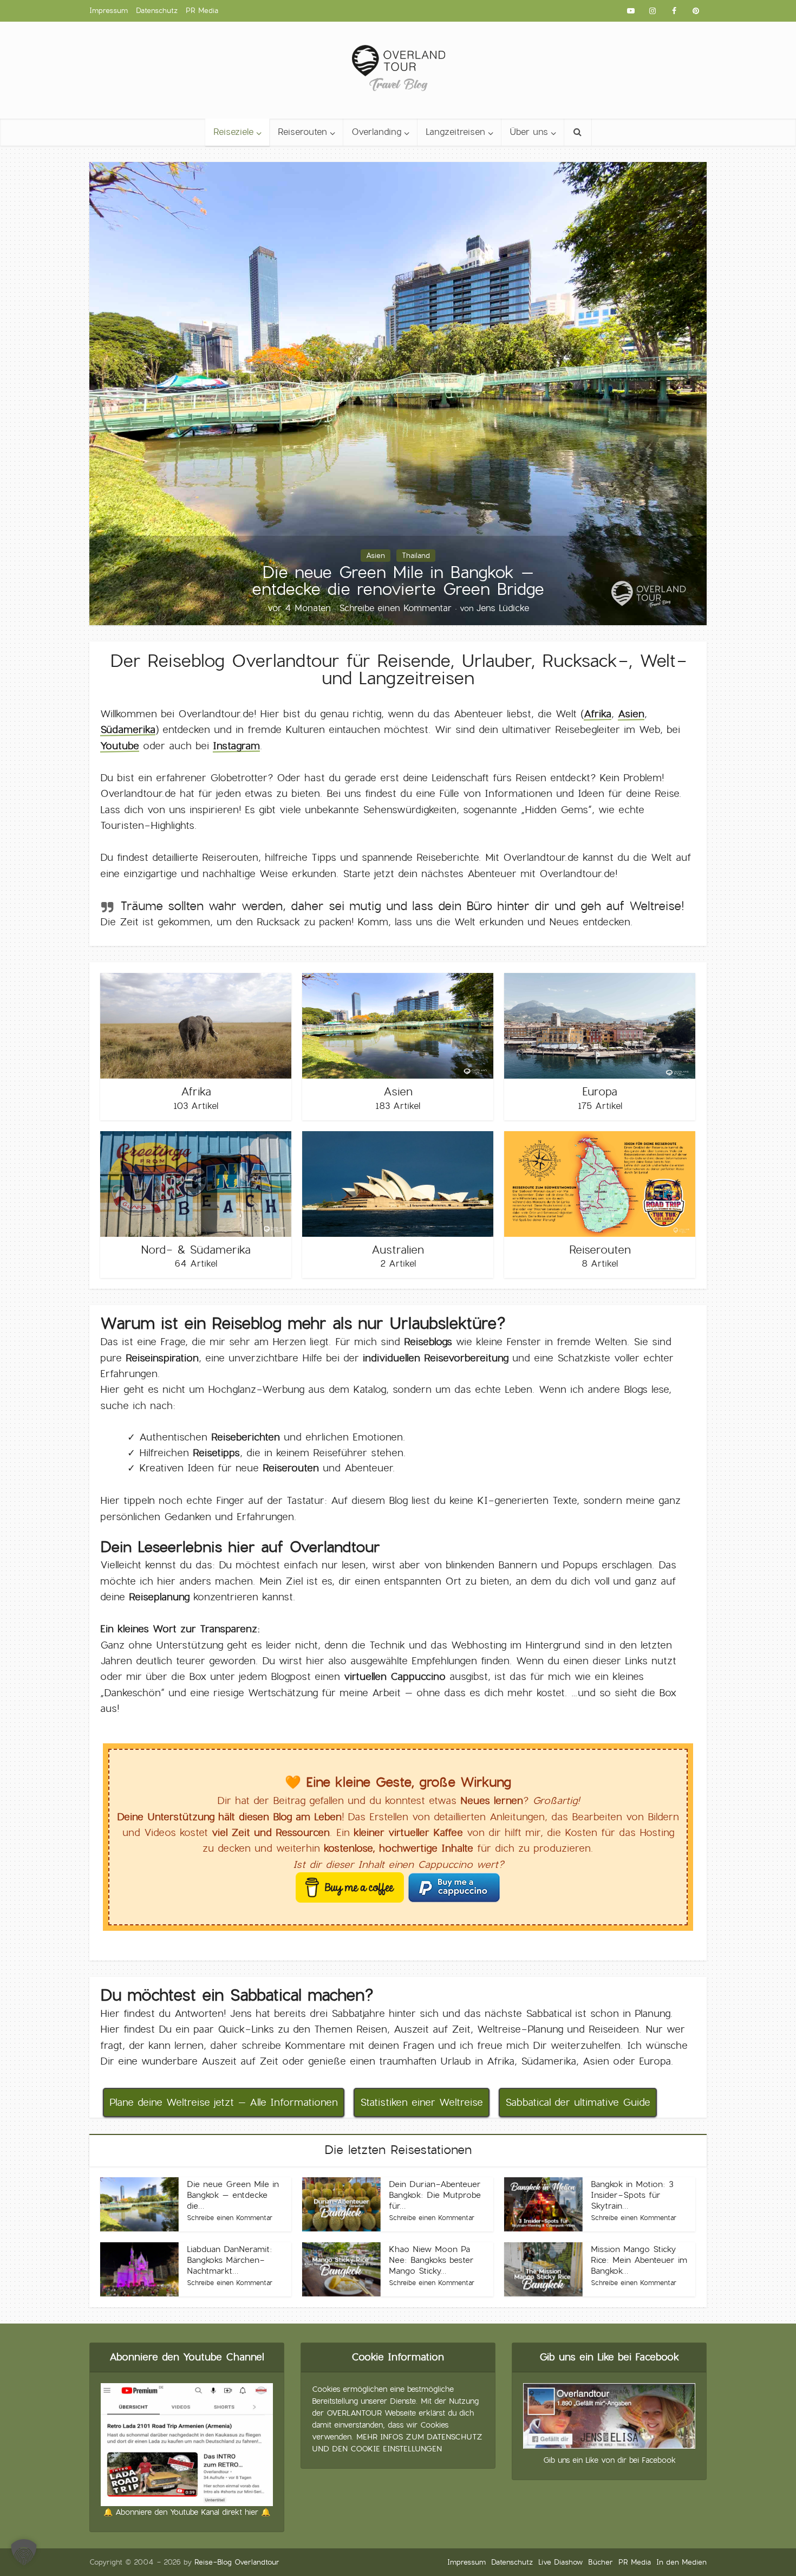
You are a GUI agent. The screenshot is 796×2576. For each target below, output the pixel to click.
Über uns (529, 132)
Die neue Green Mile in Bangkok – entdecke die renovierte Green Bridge (398, 580)
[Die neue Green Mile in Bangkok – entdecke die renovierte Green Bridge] (398, 391)
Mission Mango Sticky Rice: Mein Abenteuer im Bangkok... (639, 2260)
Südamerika (128, 729)
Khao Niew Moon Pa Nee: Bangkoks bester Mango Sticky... (431, 2260)
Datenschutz (157, 11)
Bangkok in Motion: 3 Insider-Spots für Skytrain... (632, 2195)
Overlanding (376, 132)
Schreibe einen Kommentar (395, 608)
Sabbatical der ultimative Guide (578, 2102)
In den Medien (681, 2562)
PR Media (202, 11)
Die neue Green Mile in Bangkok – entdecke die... (233, 2195)
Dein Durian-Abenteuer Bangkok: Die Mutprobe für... (435, 2195)
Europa (600, 1092)
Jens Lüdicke (503, 608)
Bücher (601, 2562)
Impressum (109, 11)
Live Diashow (560, 2562)
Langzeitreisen (455, 132)
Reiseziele (233, 132)
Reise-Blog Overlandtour (237, 2562)
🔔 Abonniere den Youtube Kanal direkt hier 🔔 (187, 2512)
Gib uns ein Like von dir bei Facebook (609, 2460)
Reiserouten (302, 132)
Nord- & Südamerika (196, 1250)
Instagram (236, 746)
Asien (376, 556)
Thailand (416, 556)
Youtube (120, 746)
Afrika (598, 714)
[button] (24, 2552)
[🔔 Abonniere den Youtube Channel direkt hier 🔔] (187, 2443)
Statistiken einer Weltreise (422, 2102)
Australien (398, 1250)
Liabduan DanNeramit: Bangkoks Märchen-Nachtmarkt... (230, 2260)
